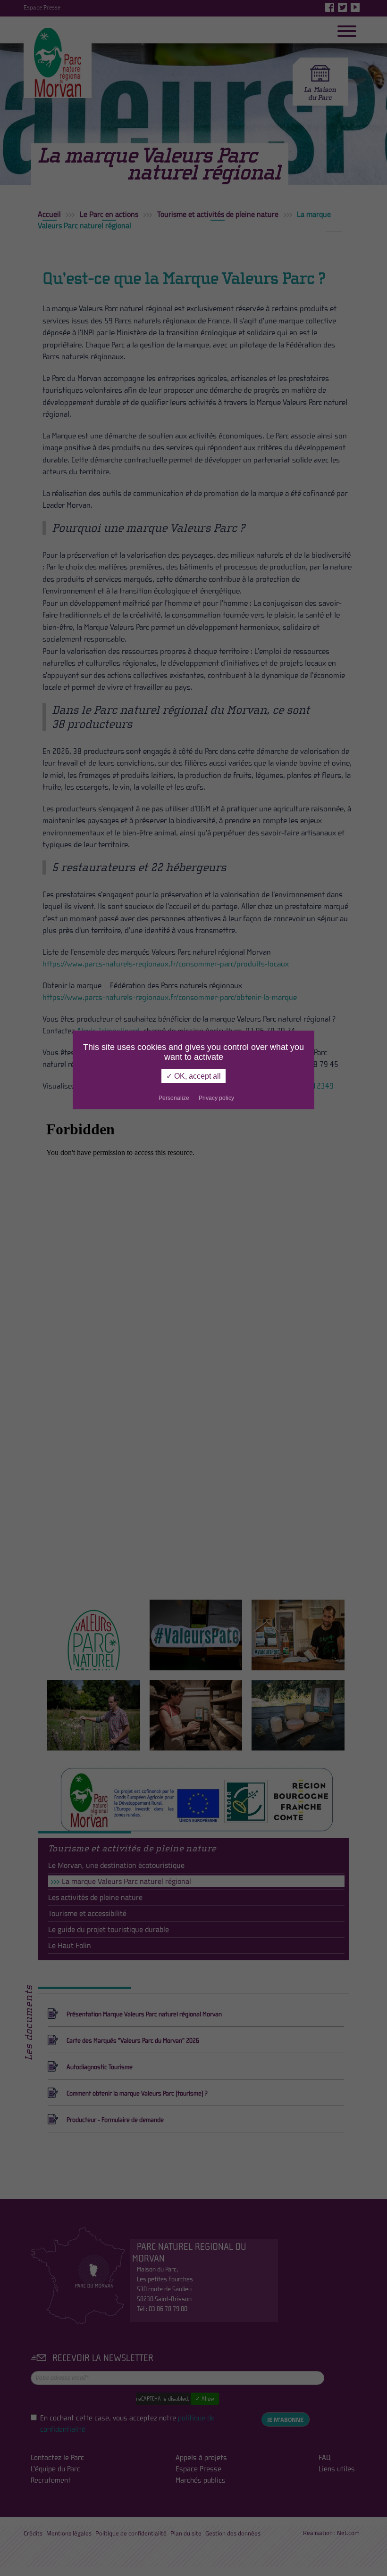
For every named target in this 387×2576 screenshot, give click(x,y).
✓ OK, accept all (193, 1076)
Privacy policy (216, 1098)
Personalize (174, 1098)
